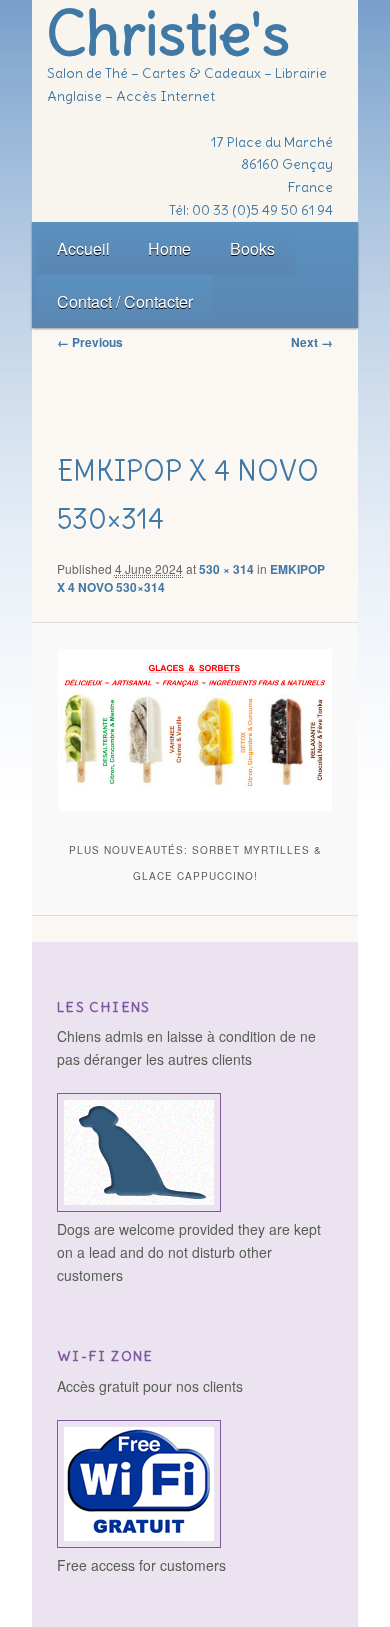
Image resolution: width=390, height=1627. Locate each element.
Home (169, 248)
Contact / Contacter (125, 301)
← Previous (90, 342)
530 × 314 (226, 569)
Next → (312, 342)
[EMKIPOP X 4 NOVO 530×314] (195, 730)
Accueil (83, 248)
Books (252, 248)
